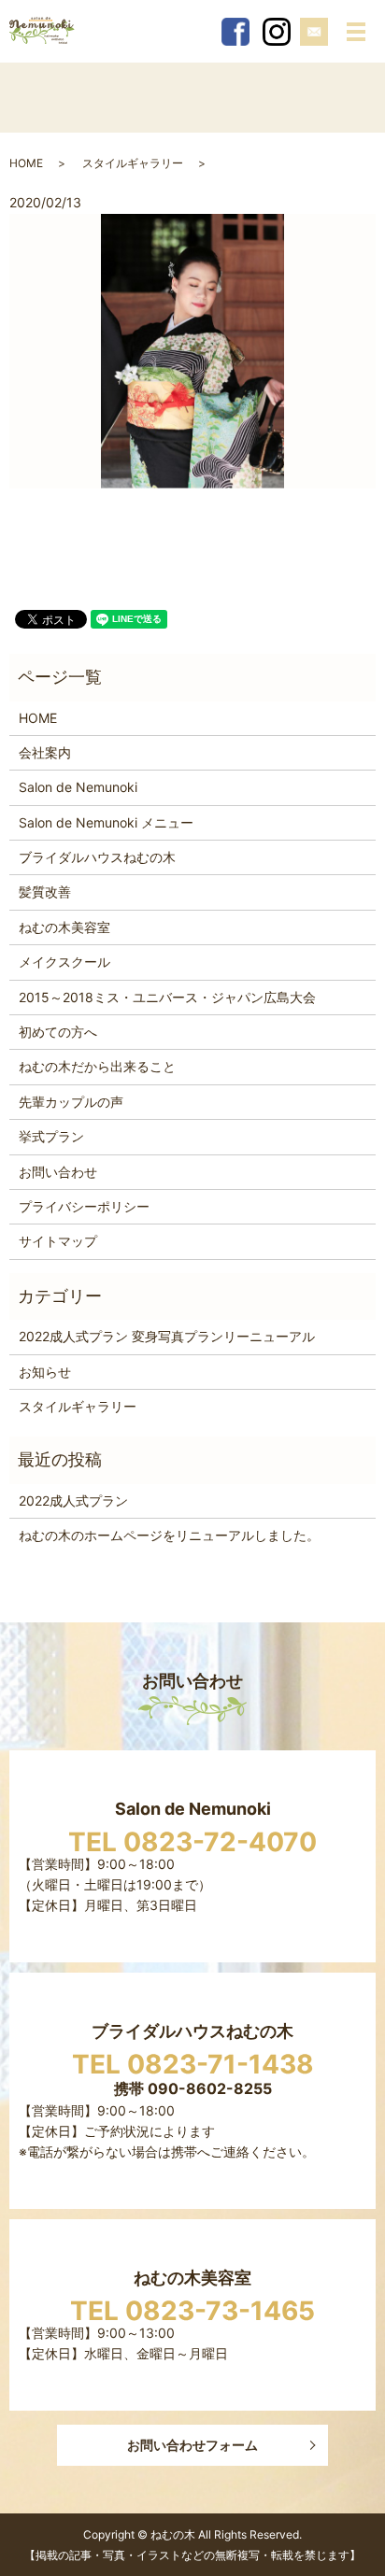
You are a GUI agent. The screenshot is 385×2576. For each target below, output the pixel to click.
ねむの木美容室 (64, 927)
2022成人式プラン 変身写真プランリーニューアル (167, 1336)
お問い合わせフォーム (192, 2445)
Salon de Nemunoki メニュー (106, 822)
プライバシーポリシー (84, 1206)
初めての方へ (58, 1032)
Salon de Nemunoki (78, 787)
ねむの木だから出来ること (97, 1066)
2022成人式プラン (73, 1500)
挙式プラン (51, 1136)
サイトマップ (58, 1241)
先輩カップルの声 (71, 1102)
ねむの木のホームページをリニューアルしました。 (169, 1535)
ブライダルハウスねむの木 (97, 857)
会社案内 (45, 752)
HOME (26, 163)
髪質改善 (45, 892)
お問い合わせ (58, 1172)
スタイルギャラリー (133, 163)
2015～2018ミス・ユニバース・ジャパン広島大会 (167, 997)
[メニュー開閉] (356, 32)
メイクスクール (64, 962)
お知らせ (45, 1372)
